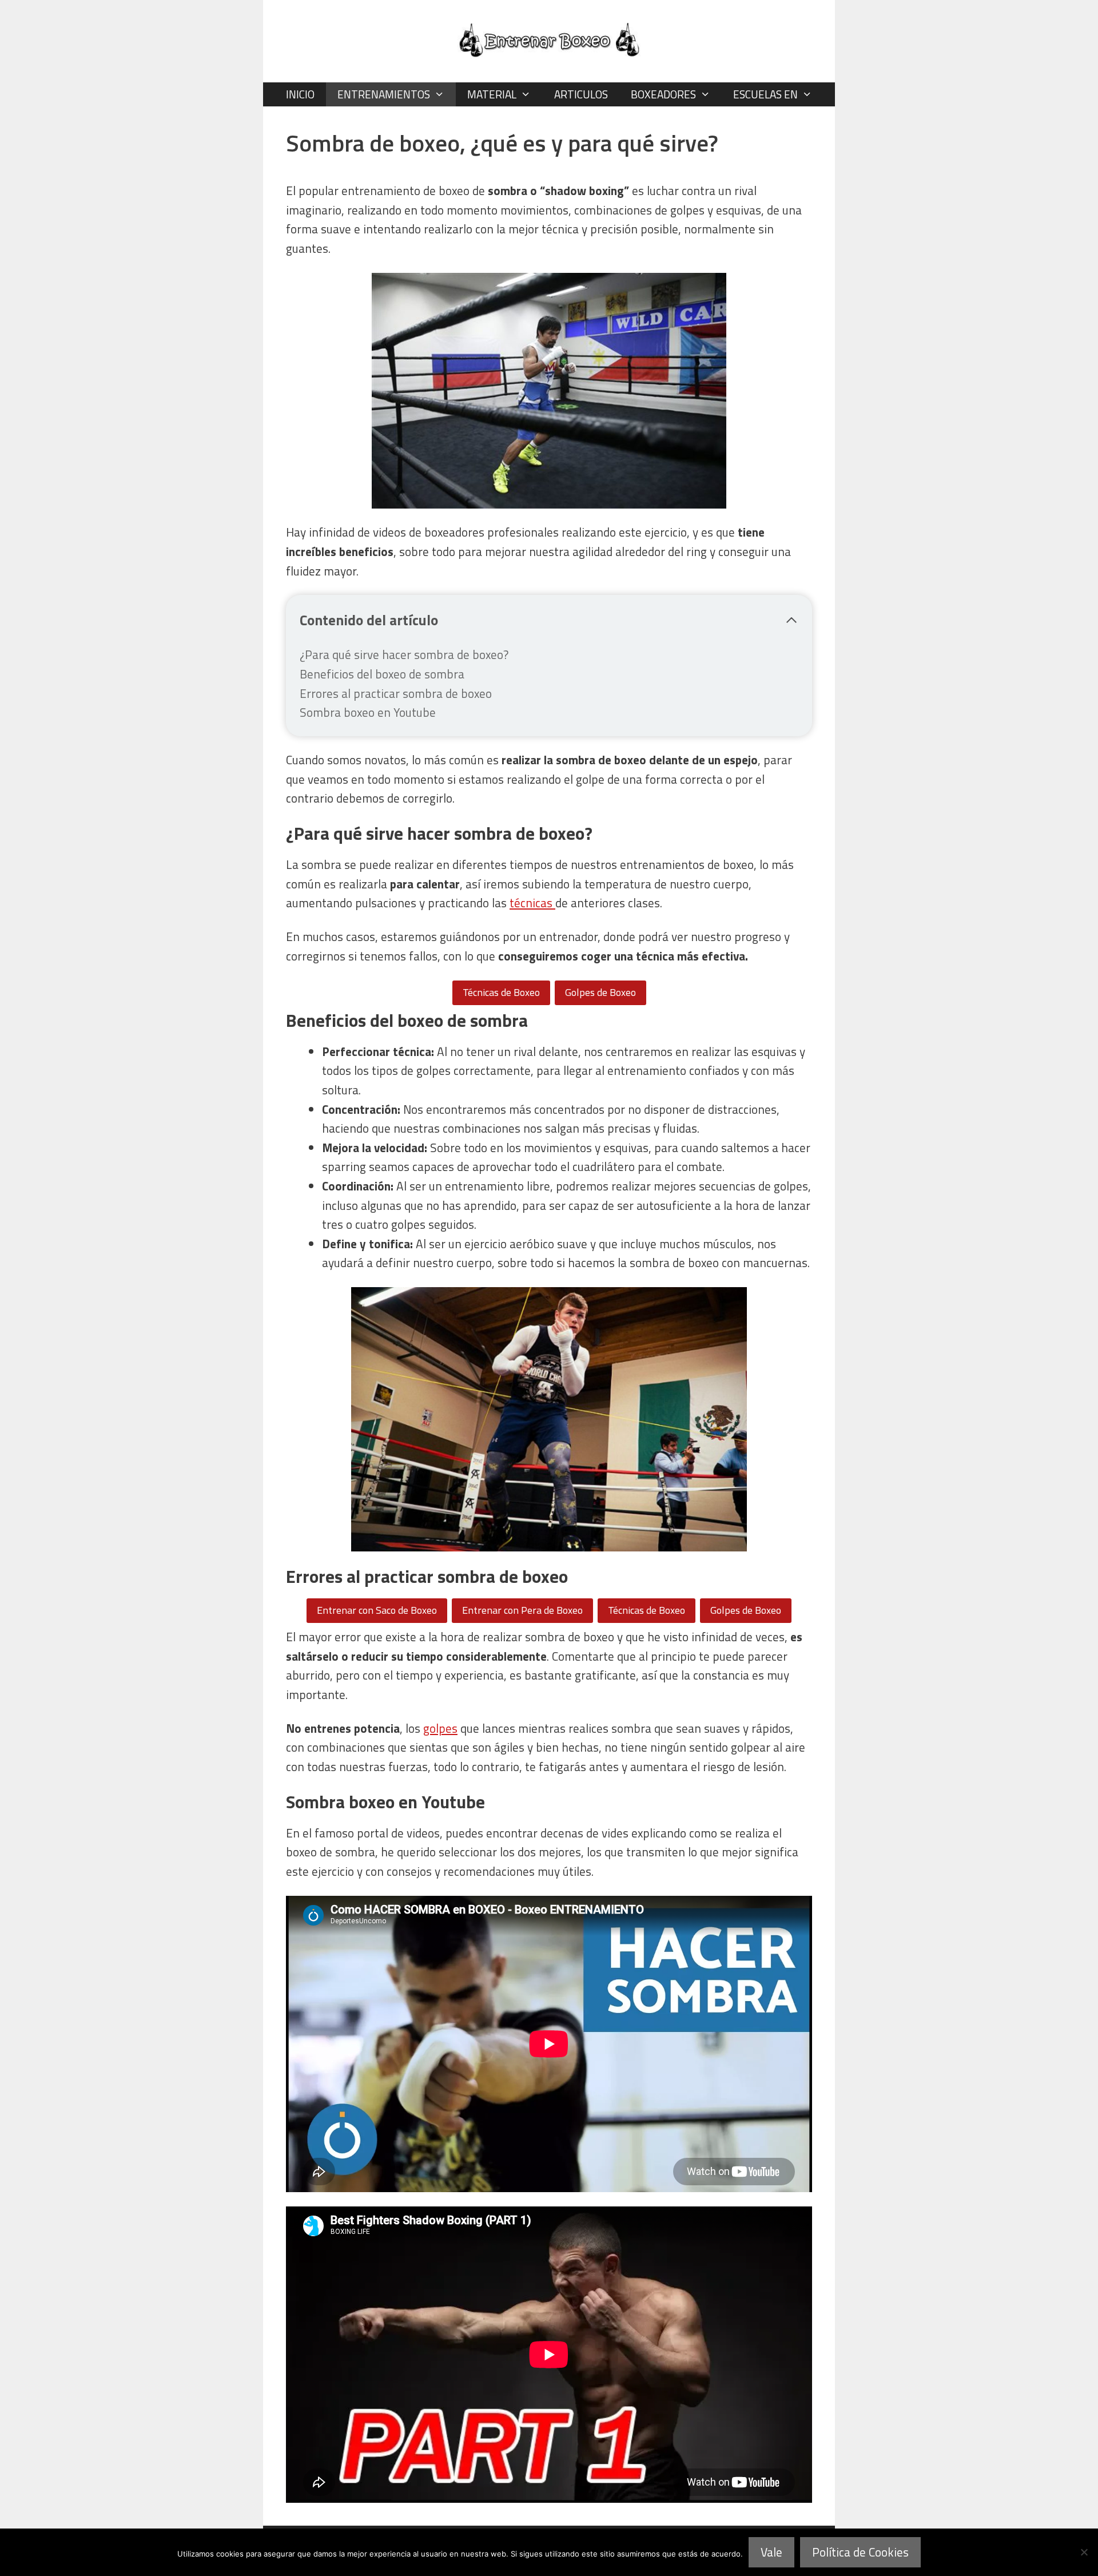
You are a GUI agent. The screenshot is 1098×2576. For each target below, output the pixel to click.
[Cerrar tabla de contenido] (791, 620)
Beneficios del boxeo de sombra (382, 674)
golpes (440, 1728)
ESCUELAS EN (765, 94)
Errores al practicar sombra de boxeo (396, 693)
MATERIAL (492, 94)
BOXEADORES (663, 94)
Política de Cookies (860, 2552)
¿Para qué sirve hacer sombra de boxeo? (404, 654)
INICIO (300, 94)
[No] (1084, 2552)
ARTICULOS (581, 94)
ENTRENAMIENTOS (384, 94)
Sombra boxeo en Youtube (368, 712)
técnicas (532, 903)
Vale (771, 2552)
